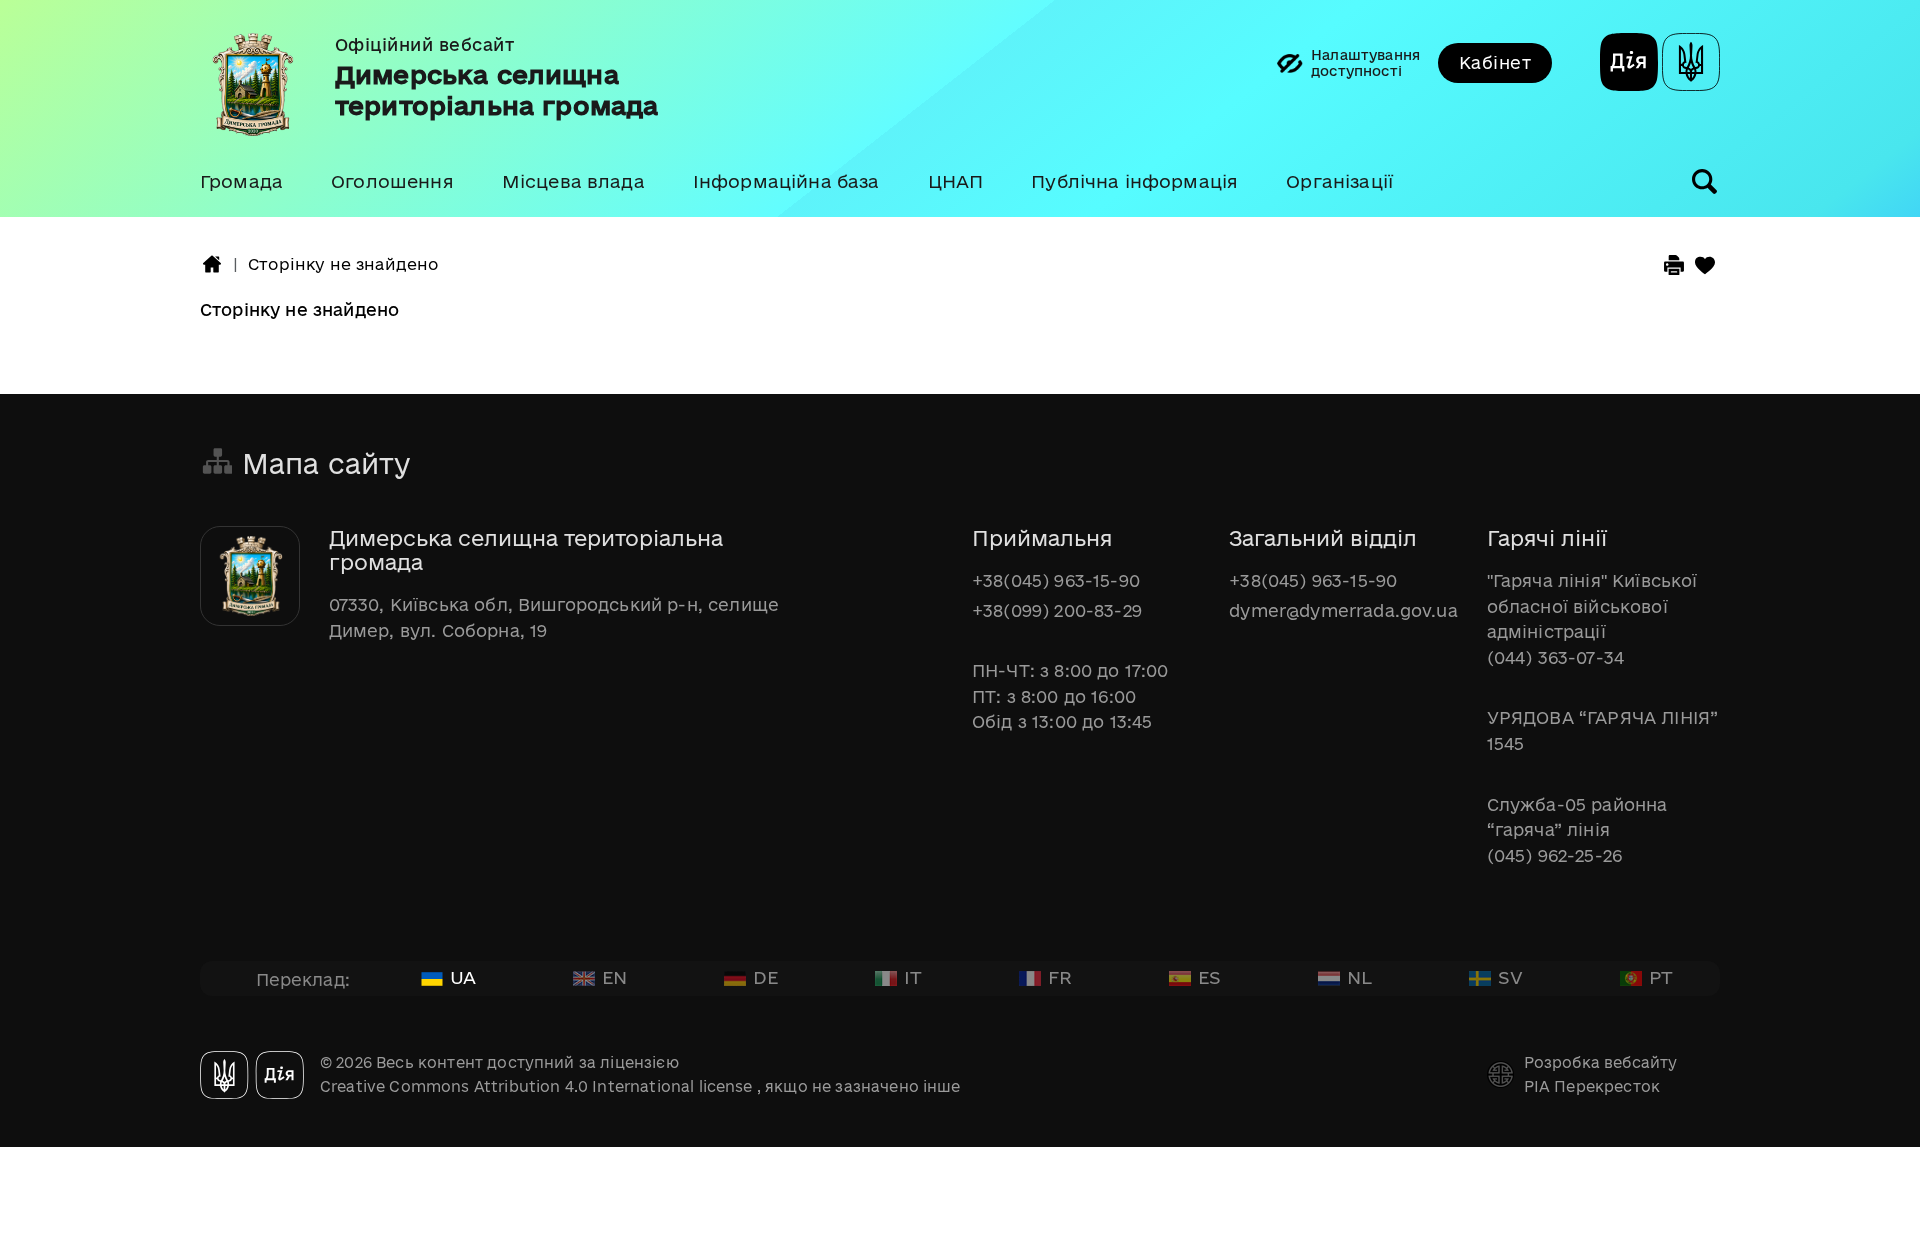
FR (1060, 977)
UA (463, 977)
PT (1661, 977)
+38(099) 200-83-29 (1057, 610)
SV (1510, 977)
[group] (960, 108)
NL (1359, 977)
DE (765, 977)
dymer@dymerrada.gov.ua (1343, 610)
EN (614, 977)
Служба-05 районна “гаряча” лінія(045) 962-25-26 (1577, 830)
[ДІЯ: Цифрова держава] (1691, 65)
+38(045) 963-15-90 (1056, 580)
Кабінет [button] (1495, 62)
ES (1209, 977)
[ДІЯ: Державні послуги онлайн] (1629, 65)
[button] (241, 182)
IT (913, 977)
